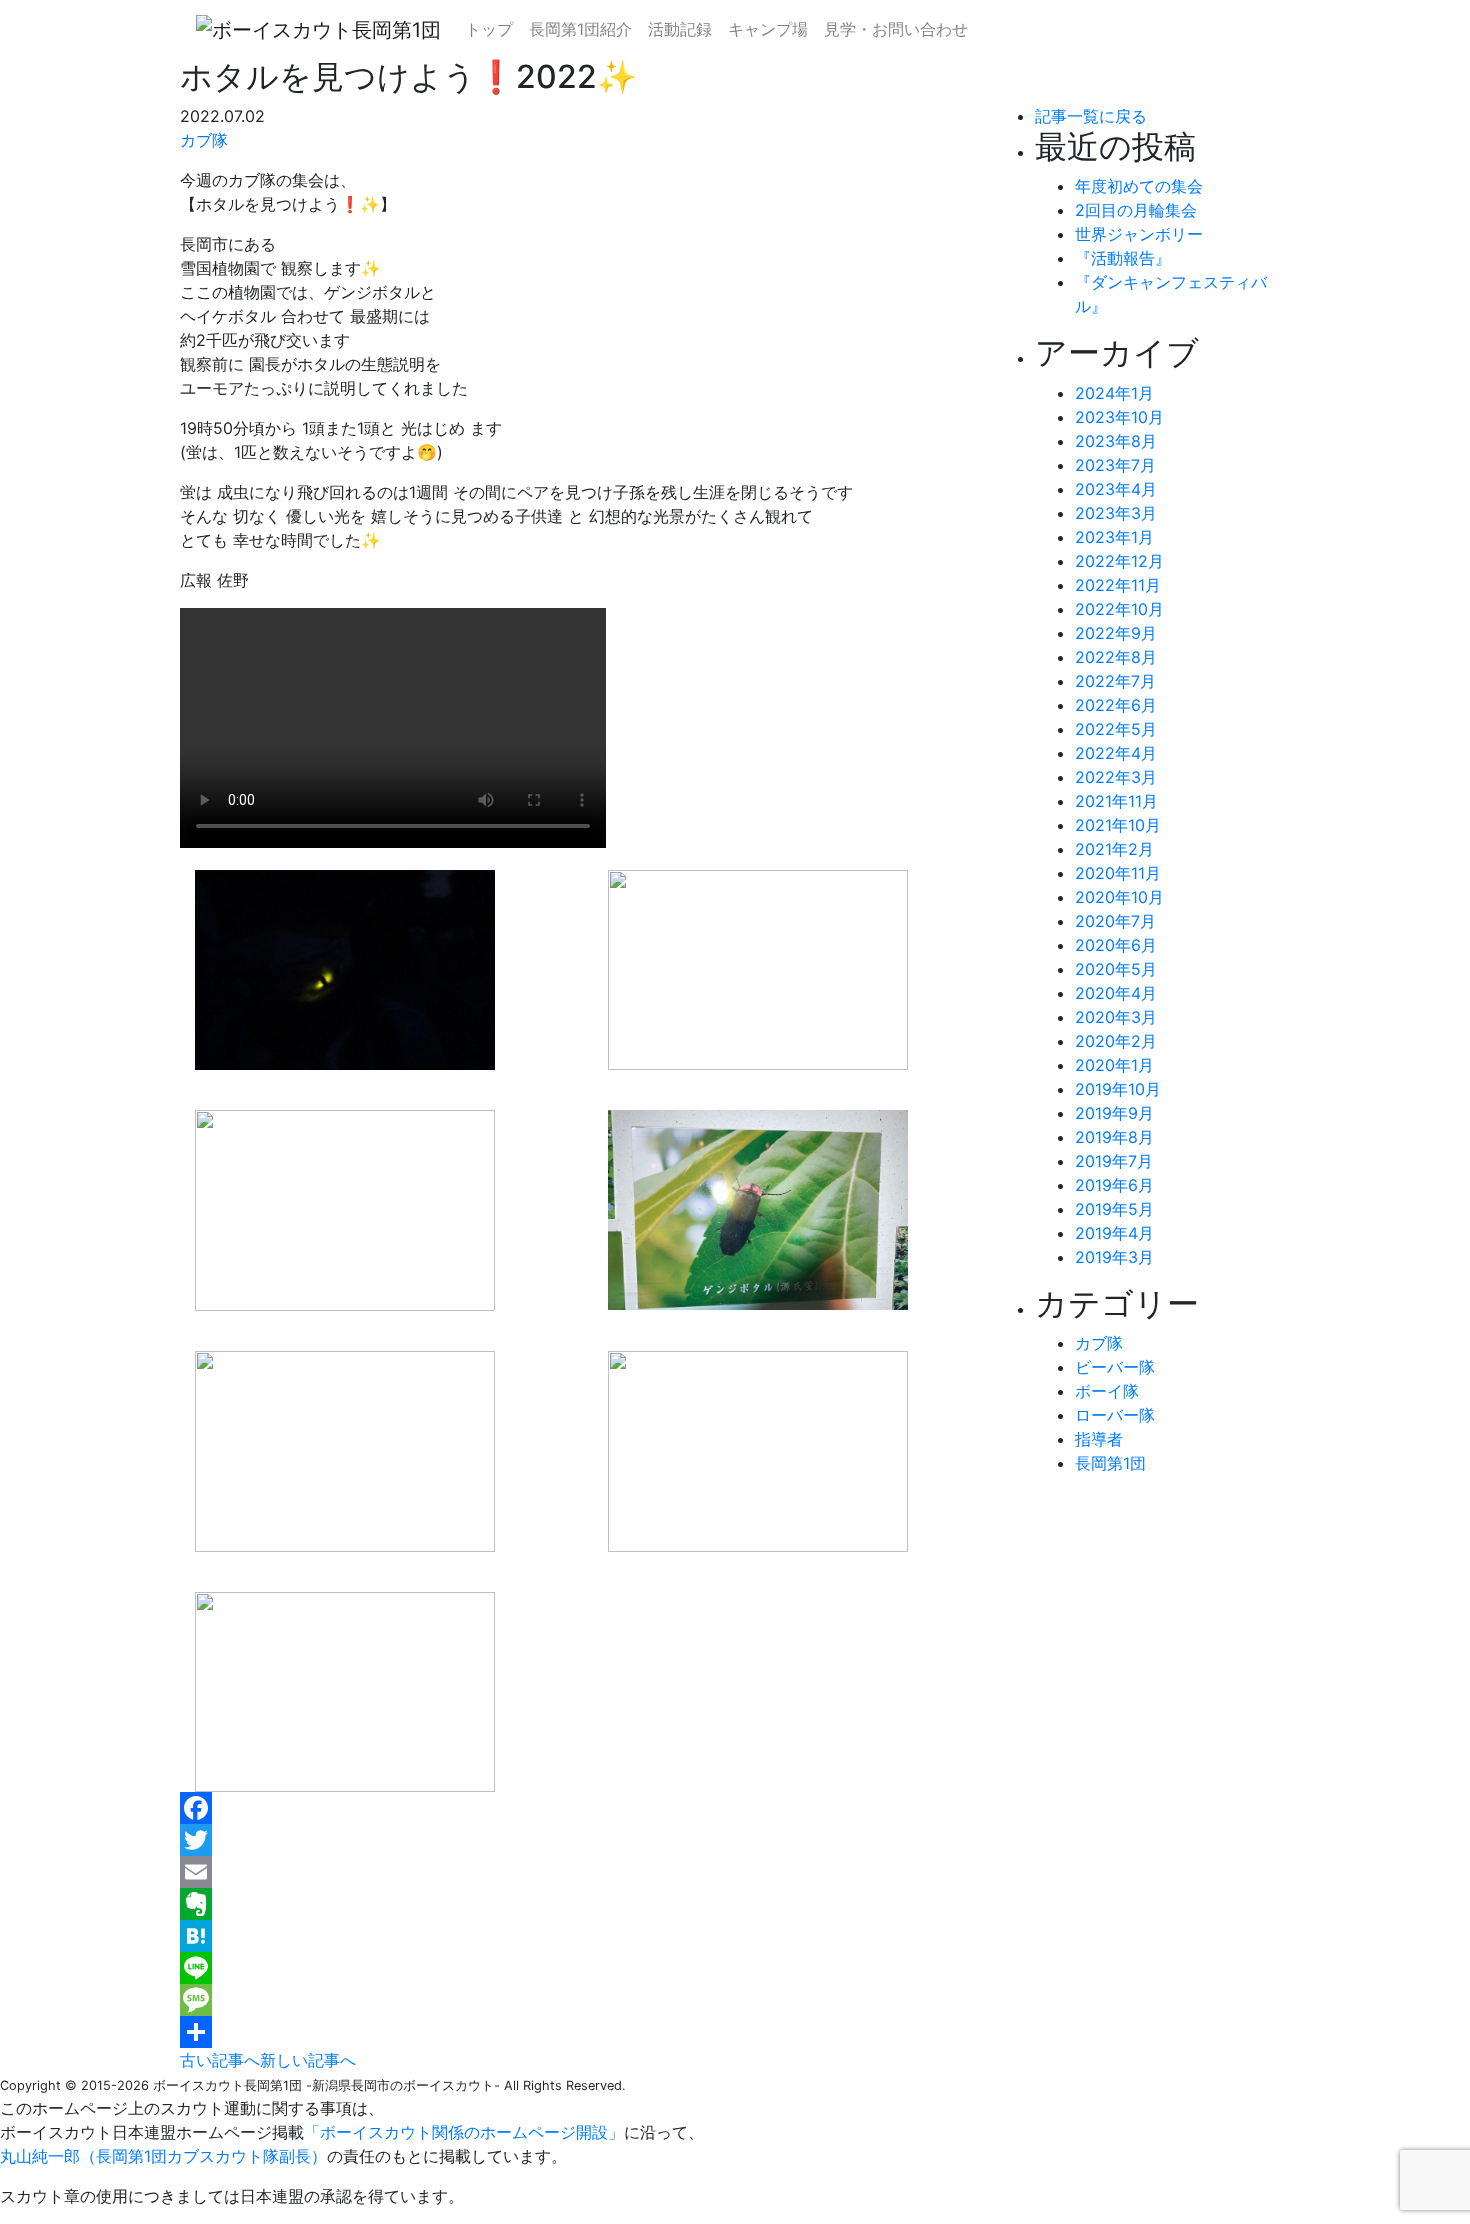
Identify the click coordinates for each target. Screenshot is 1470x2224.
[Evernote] (592, 1904)
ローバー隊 (1115, 1415)
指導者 (1099, 1439)
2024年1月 (1114, 393)
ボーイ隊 (1107, 1391)
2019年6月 (1114, 1185)
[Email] (592, 1872)
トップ (489, 29)
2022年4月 (1116, 753)
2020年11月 (1118, 873)
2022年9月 (1116, 633)
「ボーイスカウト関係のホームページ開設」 (464, 2132)
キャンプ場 (768, 29)
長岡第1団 (1110, 1463)
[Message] (592, 2000)
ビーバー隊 (1115, 1367)
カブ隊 (204, 140)
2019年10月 (1118, 1089)
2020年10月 (1119, 897)
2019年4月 (1114, 1233)
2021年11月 (1116, 801)
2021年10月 (1118, 825)
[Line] (592, 1968)
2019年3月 (1114, 1257)
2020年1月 (1114, 1065)
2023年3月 (1116, 513)
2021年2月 (1114, 849)
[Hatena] (592, 1936)
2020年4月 (1116, 993)
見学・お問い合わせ (896, 29)
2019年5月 (1114, 1209)
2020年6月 (1116, 945)
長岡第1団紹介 (580, 29)
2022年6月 (1116, 705)
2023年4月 (1116, 489)
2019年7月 (1114, 1161)
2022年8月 (1116, 657)
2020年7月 (1115, 921)
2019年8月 (1114, 1137)
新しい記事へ (308, 2060)
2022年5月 (1116, 729)
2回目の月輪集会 (1136, 210)
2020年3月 (1116, 1017)
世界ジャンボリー (1139, 234)
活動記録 (680, 29)
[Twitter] (592, 1840)
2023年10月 (1119, 417)
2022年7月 (1115, 681)
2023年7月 (1115, 465)
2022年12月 (1119, 561)
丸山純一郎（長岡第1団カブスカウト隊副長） (163, 2156)
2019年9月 (1114, 1113)
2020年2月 (1116, 1041)
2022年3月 (1116, 777)
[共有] (592, 2032)
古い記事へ (220, 2060)
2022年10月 (1119, 609)
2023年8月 (1116, 441)
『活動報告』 (1123, 258)
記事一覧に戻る (1091, 116)
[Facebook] (592, 1808)
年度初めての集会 (1139, 186)
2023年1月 (1114, 537)
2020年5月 (1116, 969)
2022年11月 (1118, 585)
